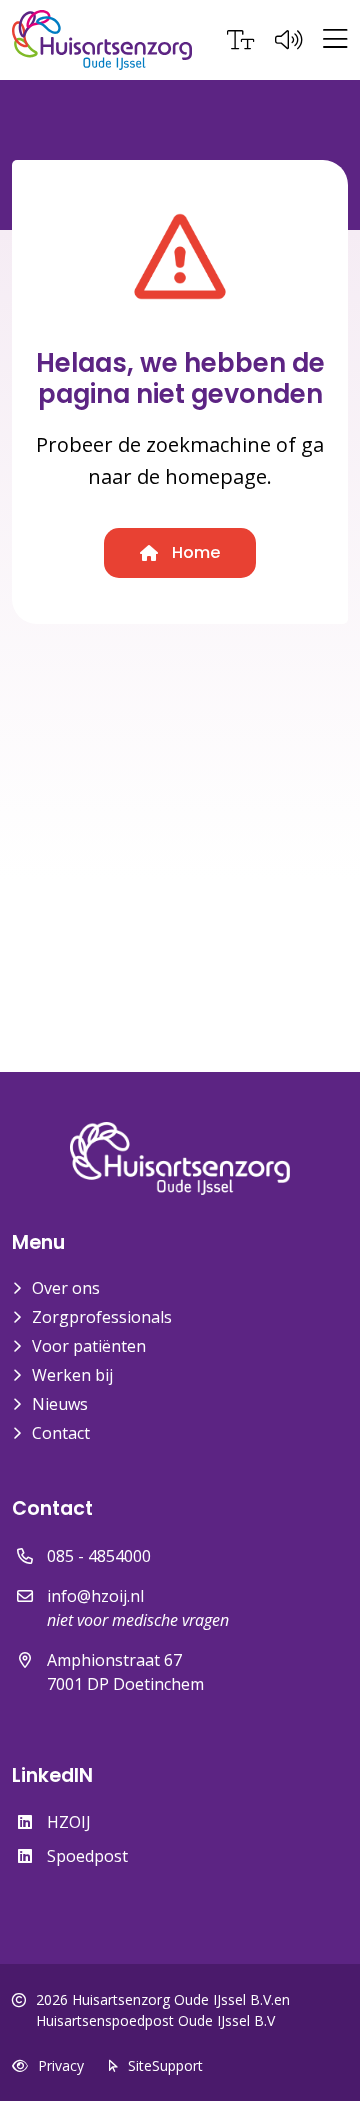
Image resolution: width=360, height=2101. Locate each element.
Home (194, 552)
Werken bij (72, 1375)
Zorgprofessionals (102, 1317)
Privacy (61, 2065)
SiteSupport (165, 2065)
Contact (61, 1433)
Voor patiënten (89, 1346)
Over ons (66, 1288)
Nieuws (60, 1404)
